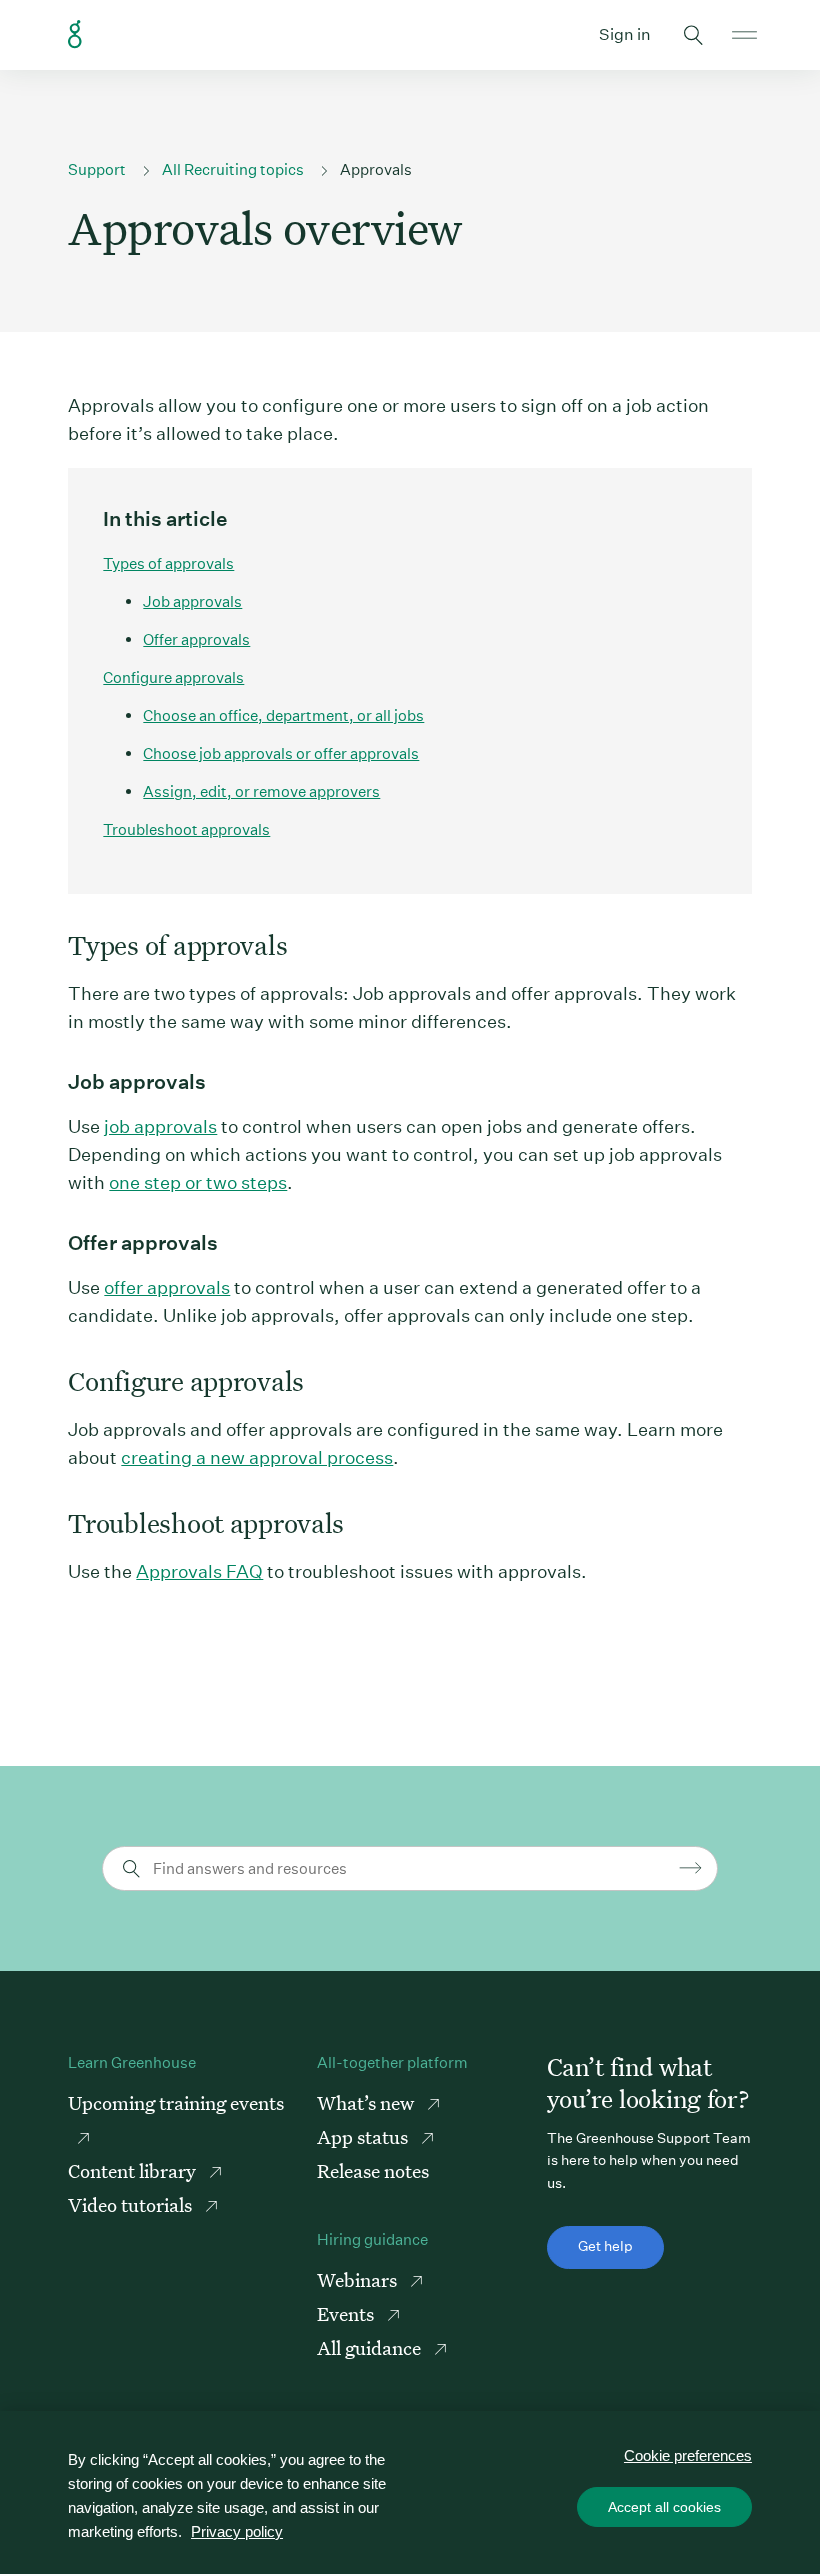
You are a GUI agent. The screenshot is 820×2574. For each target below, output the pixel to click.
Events (347, 2313)
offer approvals (167, 1287)
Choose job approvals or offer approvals (281, 753)
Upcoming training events (176, 2102)
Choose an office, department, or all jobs (283, 715)
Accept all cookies (664, 2507)
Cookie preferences (688, 2455)
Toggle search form (694, 35)
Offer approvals (196, 639)
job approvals (160, 1126)
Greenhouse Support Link (75, 35)
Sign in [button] (625, 34)
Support (97, 169)
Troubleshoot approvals (186, 829)
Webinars (359, 2279)
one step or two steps (198, 1182)
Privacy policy (237, 2531)
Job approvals (192, 601)
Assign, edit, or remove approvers (261, 791)
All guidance (371, 2347)
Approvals (376, 169)
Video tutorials (132, 2204)
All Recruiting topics (233, 169)
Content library (134, 2170)
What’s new (367, 2102)
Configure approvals (173, 677)
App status (364, 2136)
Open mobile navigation (744, 35)
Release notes (373, 2170)
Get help (605, 2246)
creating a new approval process (257, 1457)
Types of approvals (168, 563)
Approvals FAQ (199, 1571)
